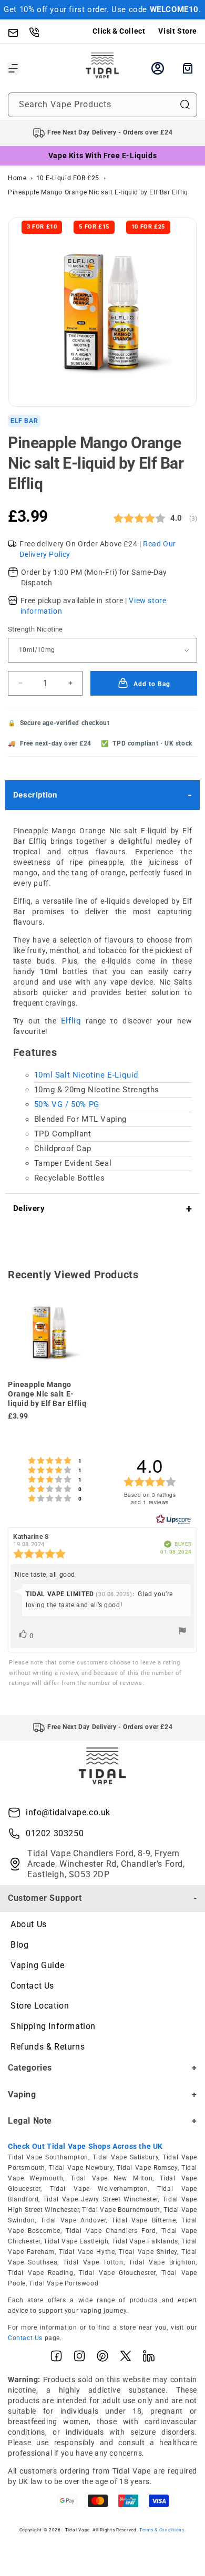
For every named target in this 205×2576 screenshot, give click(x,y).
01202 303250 (55, 1833)
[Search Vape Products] (185, 105)
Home (17, 178)
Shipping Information (53, 2026)
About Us (29, 1924)
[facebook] (56, 2358)
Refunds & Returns (48, 2047)
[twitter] (126, 2358)
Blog (19, 1945)
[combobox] (102, 105)
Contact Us (32, 1986)
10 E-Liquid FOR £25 (68, 178)
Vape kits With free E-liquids (102, 156)
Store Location (40, 2006)
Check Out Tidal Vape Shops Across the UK (85, 2146)
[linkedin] (149, 2358)
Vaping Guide (37, 1965)
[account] (158, 68)
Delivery (29, 1208)
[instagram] (79, 2358)
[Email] (18, 32)
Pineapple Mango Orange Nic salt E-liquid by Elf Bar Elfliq (98, 192)
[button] (13, 68)
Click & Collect (119, 31)
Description (35, 795)
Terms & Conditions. (162, 2530)
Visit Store (178, 31)
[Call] (39, 32)
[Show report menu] (182, 1633)
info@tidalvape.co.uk (68, 1812)
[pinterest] (102, 2358)
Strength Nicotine (35, 629)
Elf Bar (24, 421)
